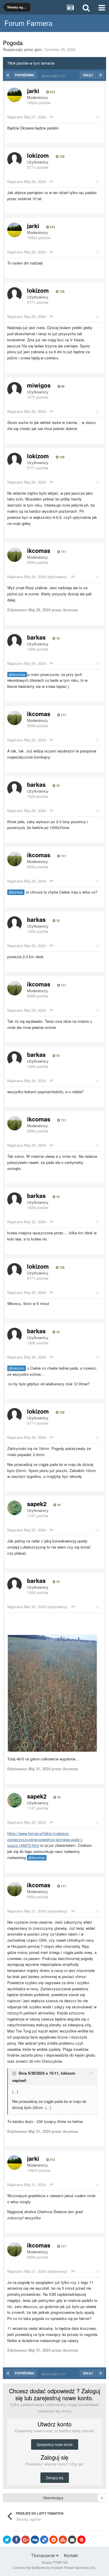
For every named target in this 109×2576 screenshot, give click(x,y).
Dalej (88, 75)
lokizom (38, 155)
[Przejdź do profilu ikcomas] (15, 555)
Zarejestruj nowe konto (55, 2444)
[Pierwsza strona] (8, 75)
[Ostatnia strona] (101, 75)
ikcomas (39, 550)
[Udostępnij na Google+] (26, 2540)
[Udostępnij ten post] (97, 117)
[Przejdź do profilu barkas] (15, 641)
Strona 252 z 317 (54, 76)
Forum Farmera (28, 23)
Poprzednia (24, 75)
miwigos (39, 385)
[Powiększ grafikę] (52, 1693)
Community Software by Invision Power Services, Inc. (54, 2567)
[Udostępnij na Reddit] (53, 2540)
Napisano (27, 117)
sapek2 (37, 1504)
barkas (36, 637)
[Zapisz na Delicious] (44, 2540)
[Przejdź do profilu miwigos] (15, 389)
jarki (33, 91)
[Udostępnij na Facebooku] (16, 2540)
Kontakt (71, 2555)
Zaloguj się (55, 2478)
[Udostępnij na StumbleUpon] (63, 2540)
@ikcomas (17, 674)
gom (38, 49)
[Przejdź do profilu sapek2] (15, 1508)
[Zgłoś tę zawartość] (51, 117)
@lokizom (17, 1368)
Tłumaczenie (44, 2555)
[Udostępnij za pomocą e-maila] (72, 2540)
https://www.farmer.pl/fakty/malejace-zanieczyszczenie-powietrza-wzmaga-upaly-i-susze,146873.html (45, 1839)
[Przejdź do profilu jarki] (15, 95)
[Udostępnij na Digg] (35, 2540)
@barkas (16, 892)
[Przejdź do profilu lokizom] (15, 159)
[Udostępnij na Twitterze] (7, 2540)
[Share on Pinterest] (81, 2540)
